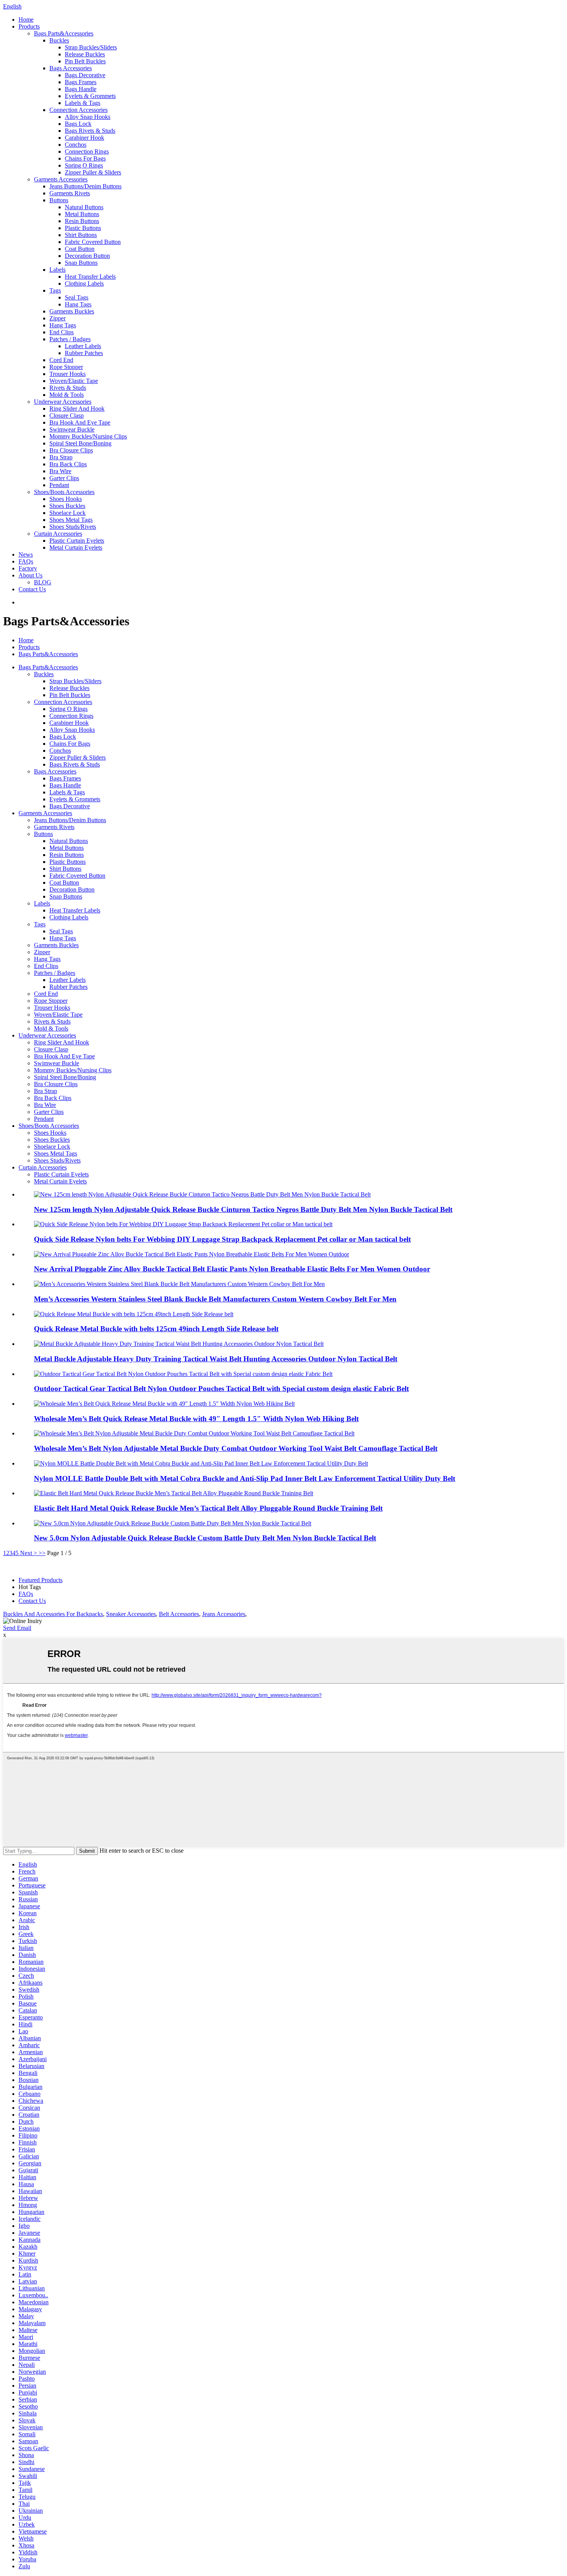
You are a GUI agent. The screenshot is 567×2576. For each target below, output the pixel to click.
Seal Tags (77, 297)
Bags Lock (78, 124)
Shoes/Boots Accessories (64, 492)
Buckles (59, 40)
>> (42, 1553)
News (26, 554)
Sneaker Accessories (131, 1614)
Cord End (61, 360)
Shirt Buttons (81, 235)
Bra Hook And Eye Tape (80, 422)
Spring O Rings (84, 165)
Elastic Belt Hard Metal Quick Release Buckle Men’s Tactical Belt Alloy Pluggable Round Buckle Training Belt (208, 1508)
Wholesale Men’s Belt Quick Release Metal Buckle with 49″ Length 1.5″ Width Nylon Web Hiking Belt (196, 1419)
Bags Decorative (85, 75)
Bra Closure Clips (71, 450)
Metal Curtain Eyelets (76, 548)
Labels (57, 270)
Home (26, 19)
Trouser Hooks (67, 374)
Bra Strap (61, 457)
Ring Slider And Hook (77, 409)
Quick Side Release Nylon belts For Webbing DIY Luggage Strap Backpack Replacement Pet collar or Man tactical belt (222, 1239)
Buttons (59, 200)
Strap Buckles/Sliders (91, 47)
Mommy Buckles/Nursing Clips (88, 436)
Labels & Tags (83, 103)
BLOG (43, 582)
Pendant (59, 485)
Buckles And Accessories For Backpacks (53, 1614)
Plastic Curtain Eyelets (77, 541)
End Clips (62, 332)
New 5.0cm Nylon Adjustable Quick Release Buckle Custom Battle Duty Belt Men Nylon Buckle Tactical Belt (205, 1538)
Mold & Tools (67, 395)
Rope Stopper (66, 367)
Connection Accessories (78, 110)
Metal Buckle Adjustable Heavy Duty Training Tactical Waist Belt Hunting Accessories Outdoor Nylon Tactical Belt (216, 1359)
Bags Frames (81, 82)
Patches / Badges (70, 339)
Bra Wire (60, 471)
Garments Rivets (70, 193)
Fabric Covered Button (93, 242)
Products (29, 26)
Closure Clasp (67, 416)
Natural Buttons (84, 207)
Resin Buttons (82, 221)
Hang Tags (78, 304)
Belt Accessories (179, 1614)
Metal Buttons (82, 214)
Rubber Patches (84, 353)
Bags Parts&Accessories (64, 33)
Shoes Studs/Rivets (73, 527)
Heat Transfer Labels (90, 277)
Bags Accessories (71, 68)
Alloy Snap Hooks (88, 117)
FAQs (26, 561)
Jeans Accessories (224, 1614)
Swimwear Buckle (72, 429)
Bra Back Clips (68, 464)
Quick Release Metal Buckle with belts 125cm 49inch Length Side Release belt (156, 1329)
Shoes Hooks (66, 499)
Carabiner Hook (84, 138)
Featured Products (40, 1580)
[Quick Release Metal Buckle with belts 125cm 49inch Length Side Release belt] (134, 1314)
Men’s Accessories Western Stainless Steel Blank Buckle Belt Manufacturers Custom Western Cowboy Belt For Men (215, 1299)
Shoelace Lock (67, 513)
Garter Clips (64, 478)
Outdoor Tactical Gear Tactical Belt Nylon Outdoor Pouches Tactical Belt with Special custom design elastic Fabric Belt (221, 1389)
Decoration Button (87, 256)
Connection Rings (87, 151)
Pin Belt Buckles (85, 61)
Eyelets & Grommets (90, 96)
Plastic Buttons (83, 228)
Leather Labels (83, 346)
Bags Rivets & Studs (90, 131)
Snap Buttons (81, 263)
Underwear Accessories (63, 402)
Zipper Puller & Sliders (93, 172)
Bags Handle (81, 89)
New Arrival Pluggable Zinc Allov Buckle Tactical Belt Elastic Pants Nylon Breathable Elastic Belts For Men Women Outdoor (232, 1269)
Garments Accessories (61, 179)
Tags (55, 290)
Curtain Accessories (58, 534)
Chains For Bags (85, 158)
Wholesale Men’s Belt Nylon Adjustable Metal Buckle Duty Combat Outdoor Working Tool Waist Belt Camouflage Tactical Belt (236, 1448)
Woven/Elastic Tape (74, 381)
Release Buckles (85, 54)
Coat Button (80, 249)
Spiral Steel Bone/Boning (80, 443)
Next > (29, 1553)
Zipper (57, 318)
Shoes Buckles (67, 506)
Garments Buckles (72, 311)
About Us (30, 575)
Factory (28, 568)
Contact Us (32, 589)
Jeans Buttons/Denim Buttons (85, 186)
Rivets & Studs (68, 388)
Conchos (76, 145)
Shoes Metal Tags (71, 520)
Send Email (17, 1628)
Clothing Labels (84, 283)
